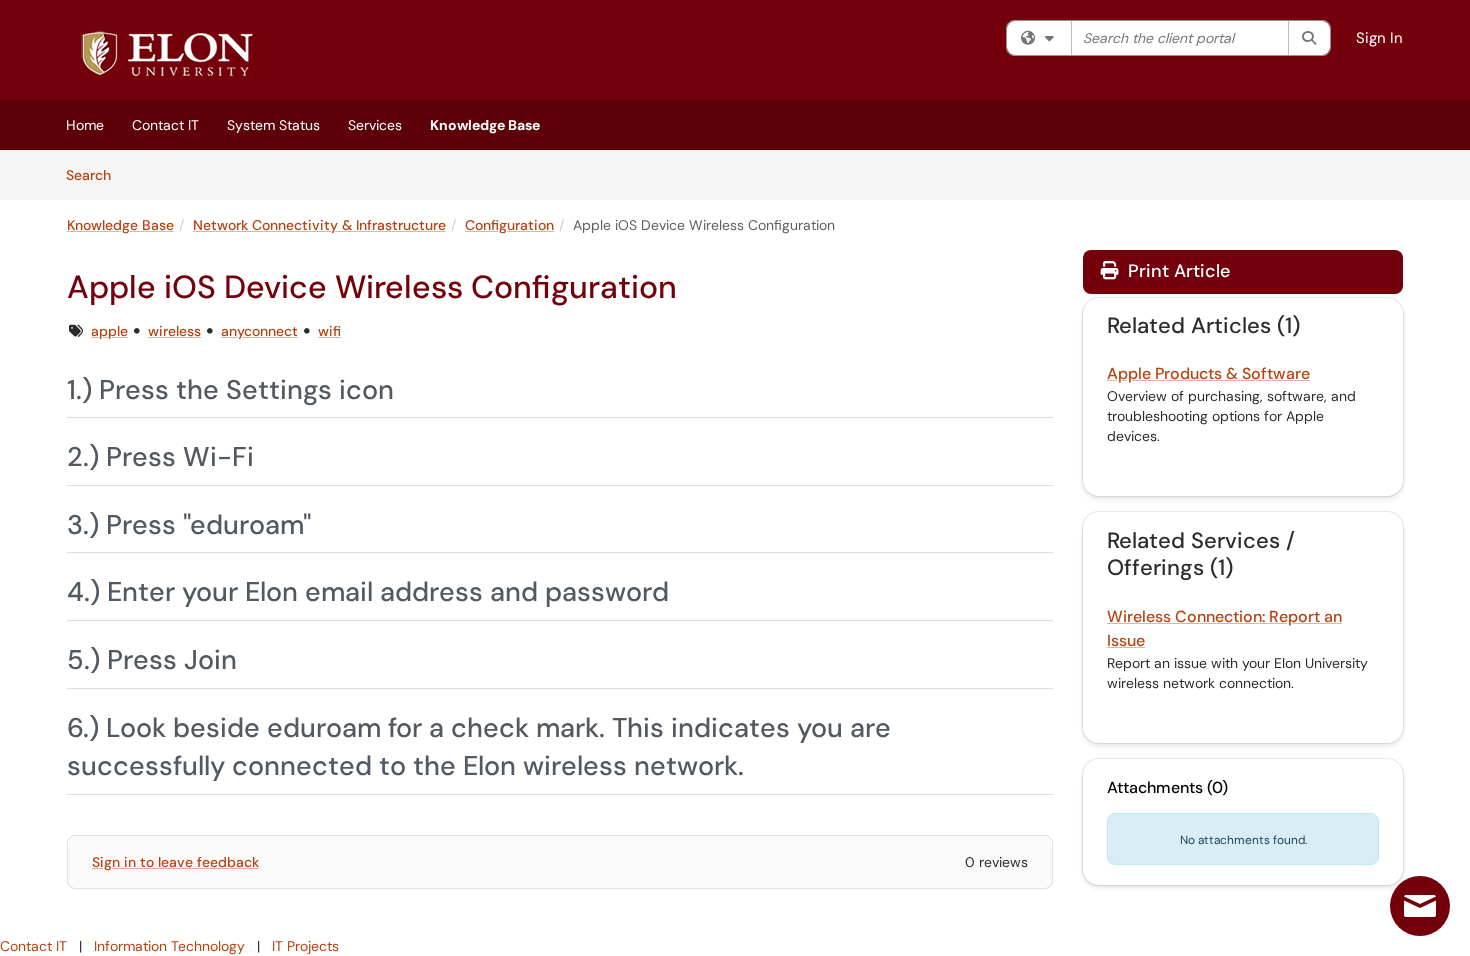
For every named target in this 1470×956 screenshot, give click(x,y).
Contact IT (165, 125)
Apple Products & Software (1208, 373)
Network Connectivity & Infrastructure (319, 225)
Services (375, 125)
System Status (273, 125)
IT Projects (305, 946)
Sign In (1379, 38)
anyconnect (259, 331)
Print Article (1176, 271)
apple (109, 331)
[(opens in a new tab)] (167, 55)
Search (95, 174)
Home (85, 125)
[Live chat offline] (1420, 906)
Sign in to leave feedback (175, 862)
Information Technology (169, 946)
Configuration (509, 225)
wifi (329, 331)
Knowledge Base (485, 125)
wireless (174, 331)
